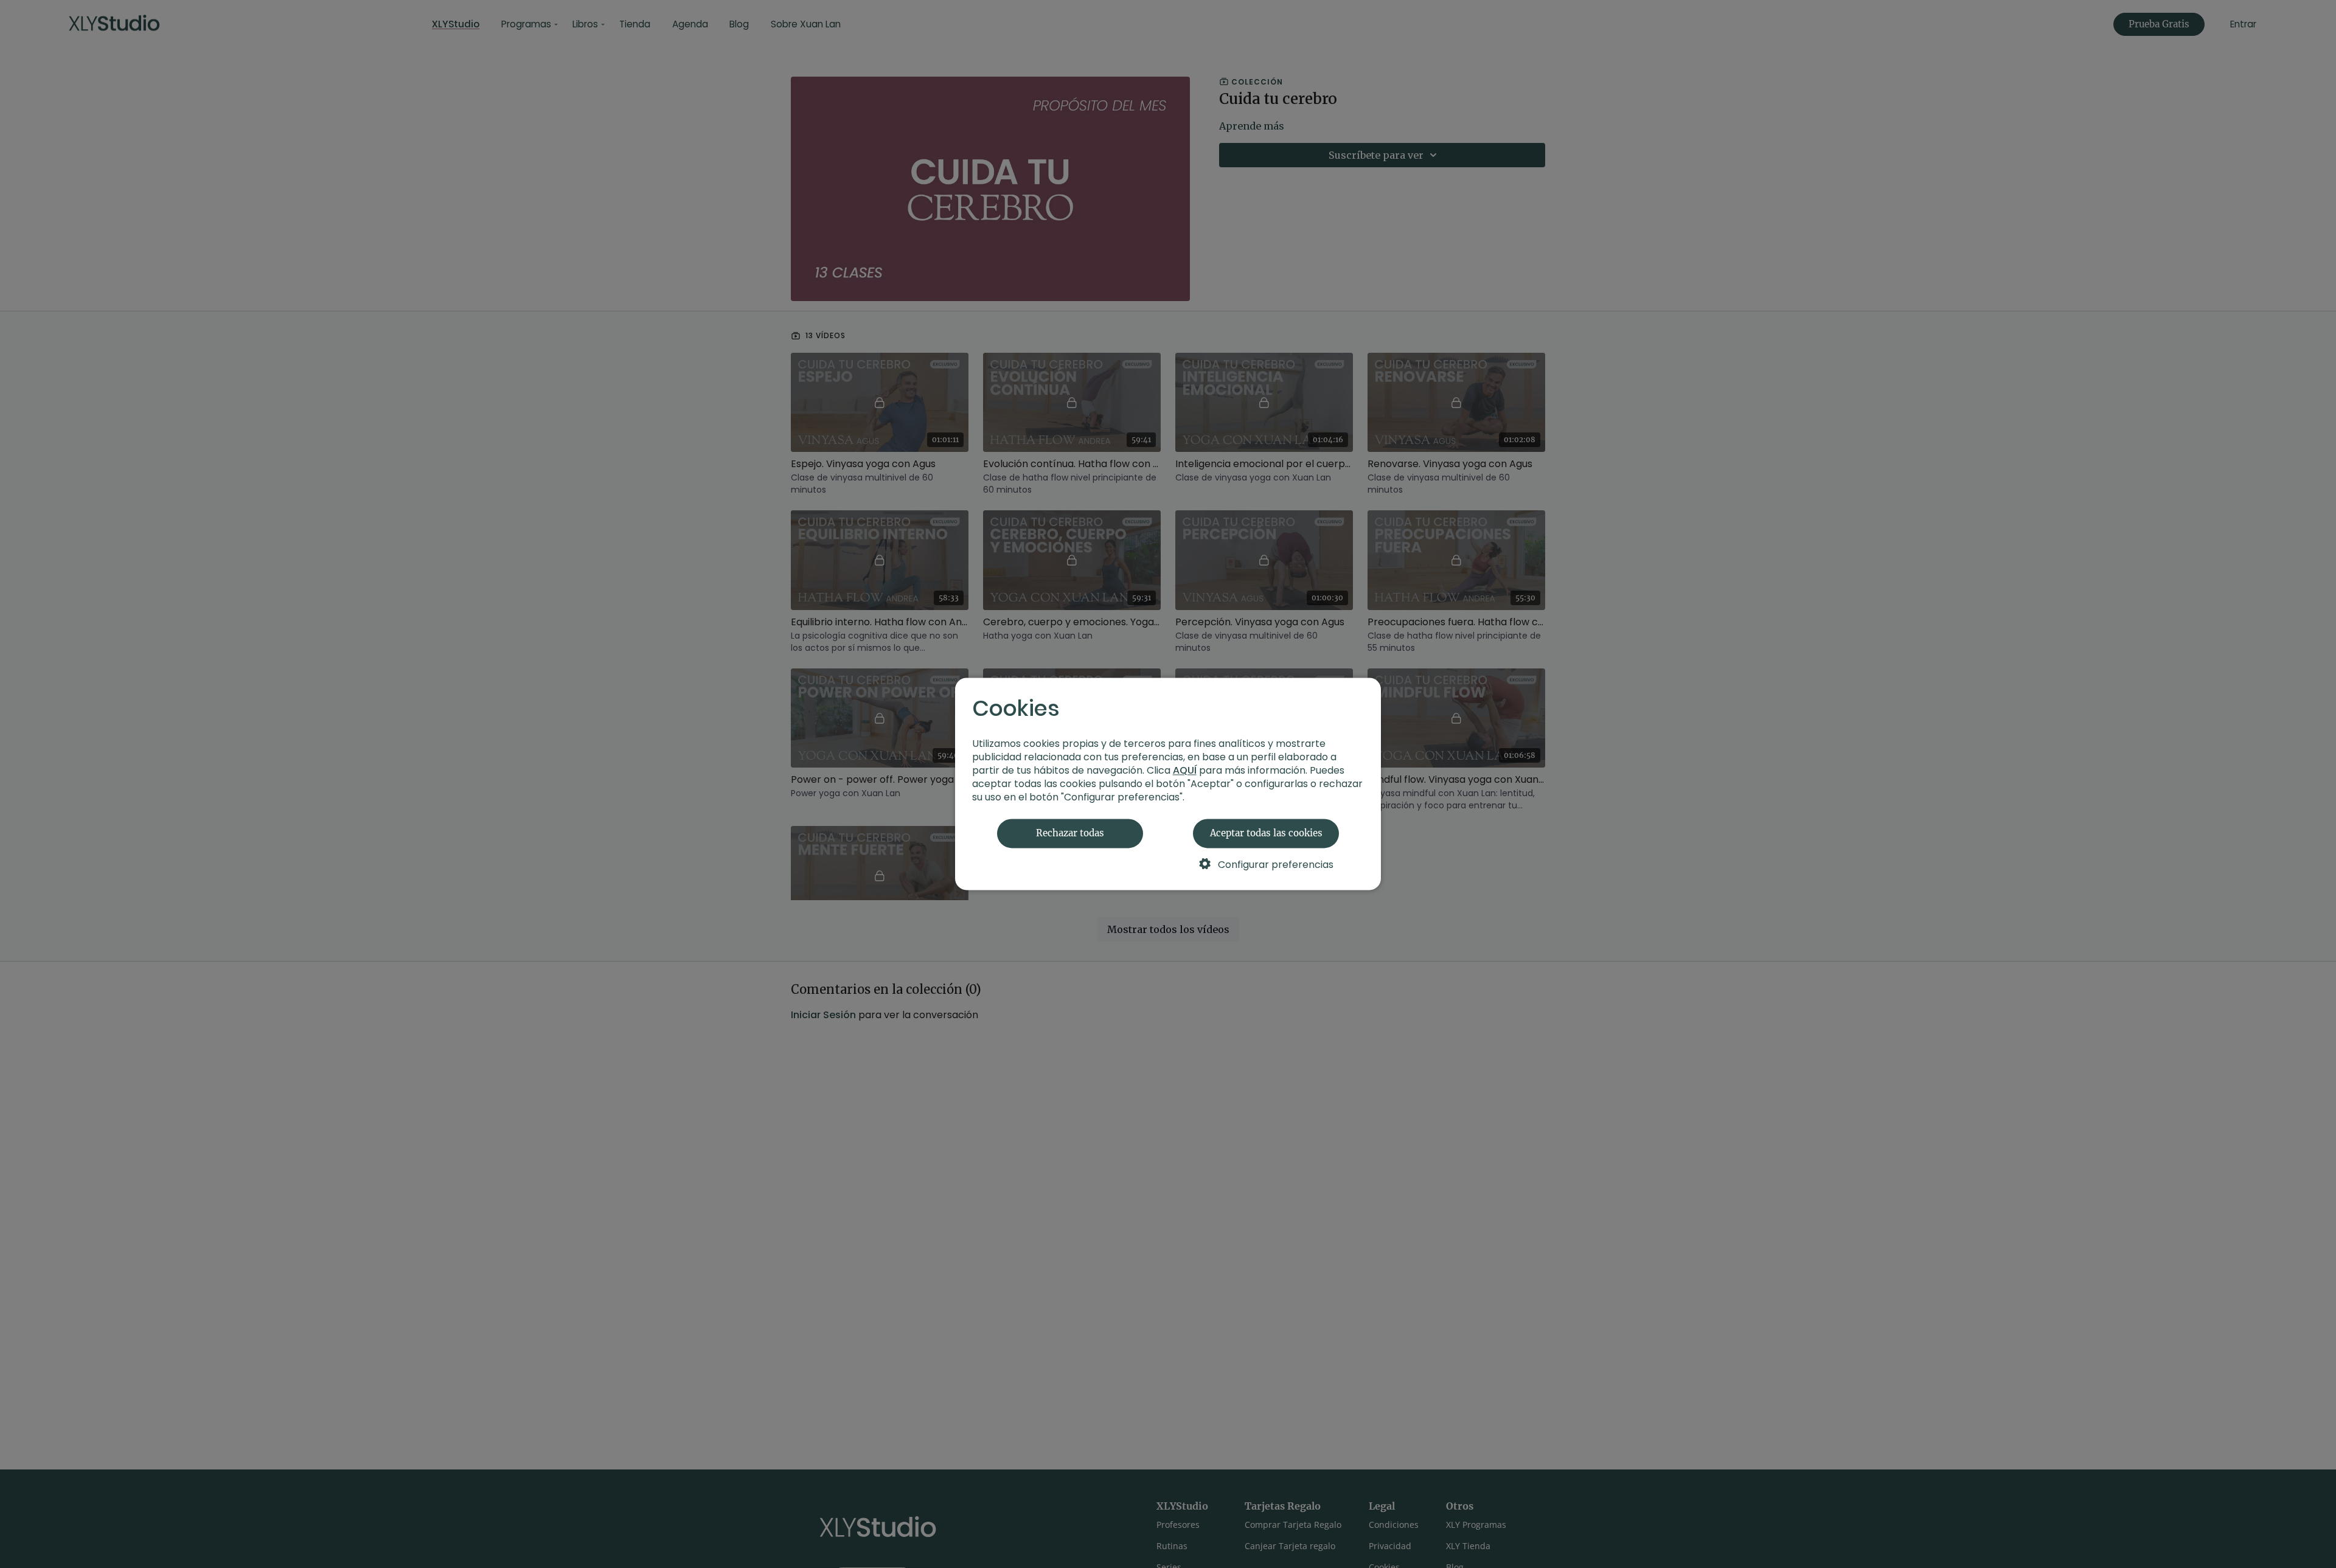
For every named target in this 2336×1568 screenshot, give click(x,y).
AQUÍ (1185, 771)
